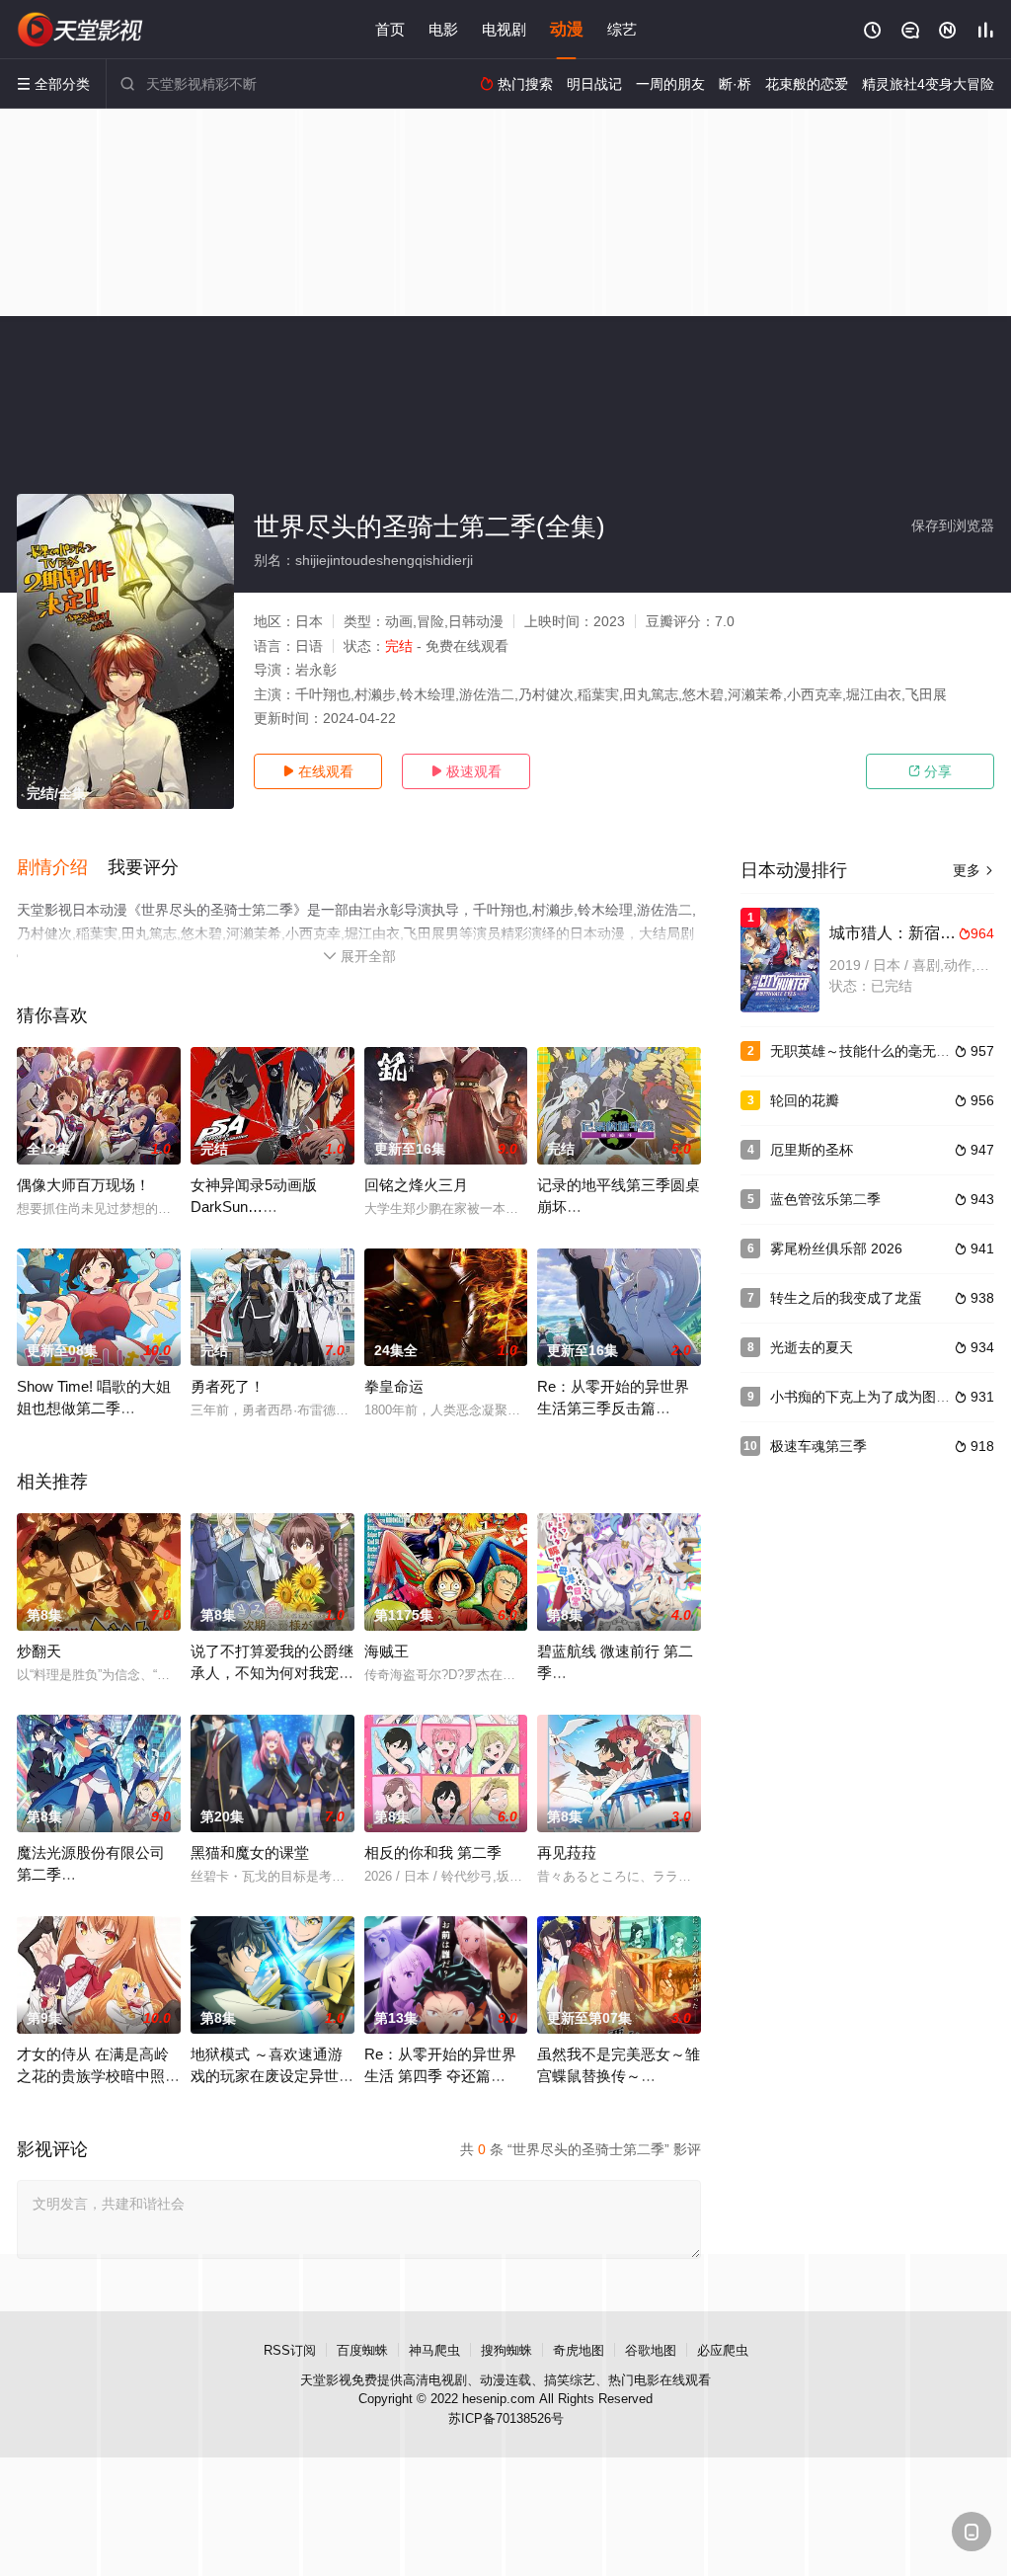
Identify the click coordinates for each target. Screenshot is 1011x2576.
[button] (62, 868)
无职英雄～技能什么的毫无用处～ (874, 1051)
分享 (930, 771)
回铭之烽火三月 (416, 1185)
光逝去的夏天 (812, 1347)
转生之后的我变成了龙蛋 (846, 1298)
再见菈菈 (567, 1852)
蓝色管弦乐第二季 (825, 1199)
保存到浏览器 (953, 525)
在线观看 (318, 771)
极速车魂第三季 (818, 1446)
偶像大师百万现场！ (83, 1185)
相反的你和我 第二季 (433, 1852)
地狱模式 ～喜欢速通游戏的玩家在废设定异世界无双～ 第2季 (272, 2076)
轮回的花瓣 (805, 1100)
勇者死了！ (228, 1386)
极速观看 (466, 771)
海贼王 (387, 1651)
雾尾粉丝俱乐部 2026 (836, 1248)
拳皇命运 (394, 1386)
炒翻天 (39, 1651)
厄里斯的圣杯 (812, 1150)
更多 (973, 870)
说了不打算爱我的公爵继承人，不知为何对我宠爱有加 (272, 1673)
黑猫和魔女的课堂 (250, 1852)
